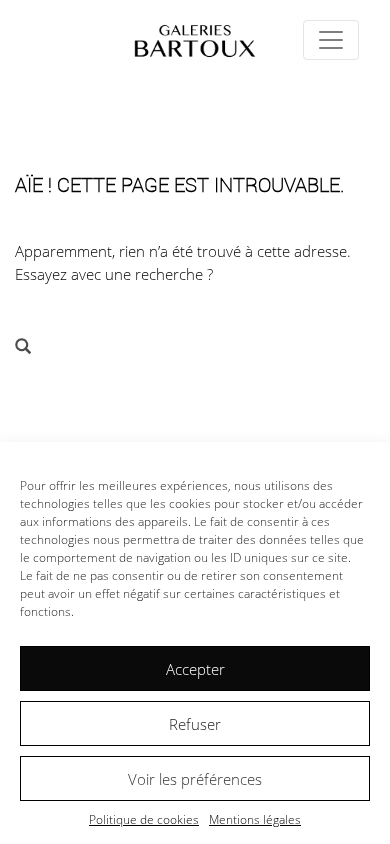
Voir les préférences (195, 779)
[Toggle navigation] (331, 40)
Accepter (195, 669)
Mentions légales (255, 819)
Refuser (195, 724)
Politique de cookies (144, 819)
